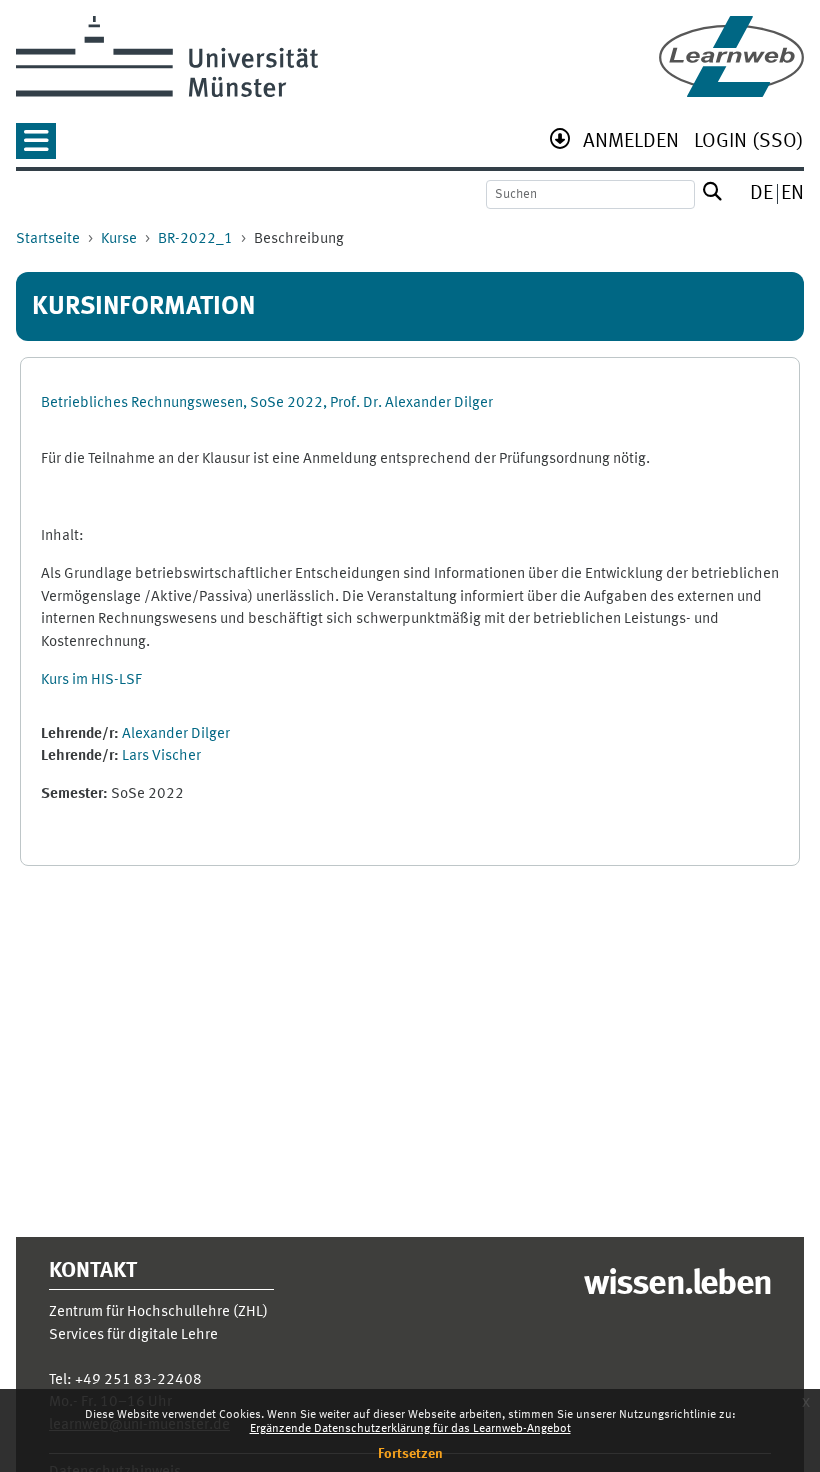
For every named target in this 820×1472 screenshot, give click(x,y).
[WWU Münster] (167, 56)
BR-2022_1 (195, 239)
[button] (36, 147)
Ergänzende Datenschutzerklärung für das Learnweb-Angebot (410, 1429)
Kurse (119, 239)
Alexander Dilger (176, 734)
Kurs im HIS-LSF (91, 680)
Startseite (48, 239)
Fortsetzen (410, 1454)
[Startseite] (731, 56)
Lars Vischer (161, 756)
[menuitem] (631, 143)
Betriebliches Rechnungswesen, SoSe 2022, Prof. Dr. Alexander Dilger (267, 403)
